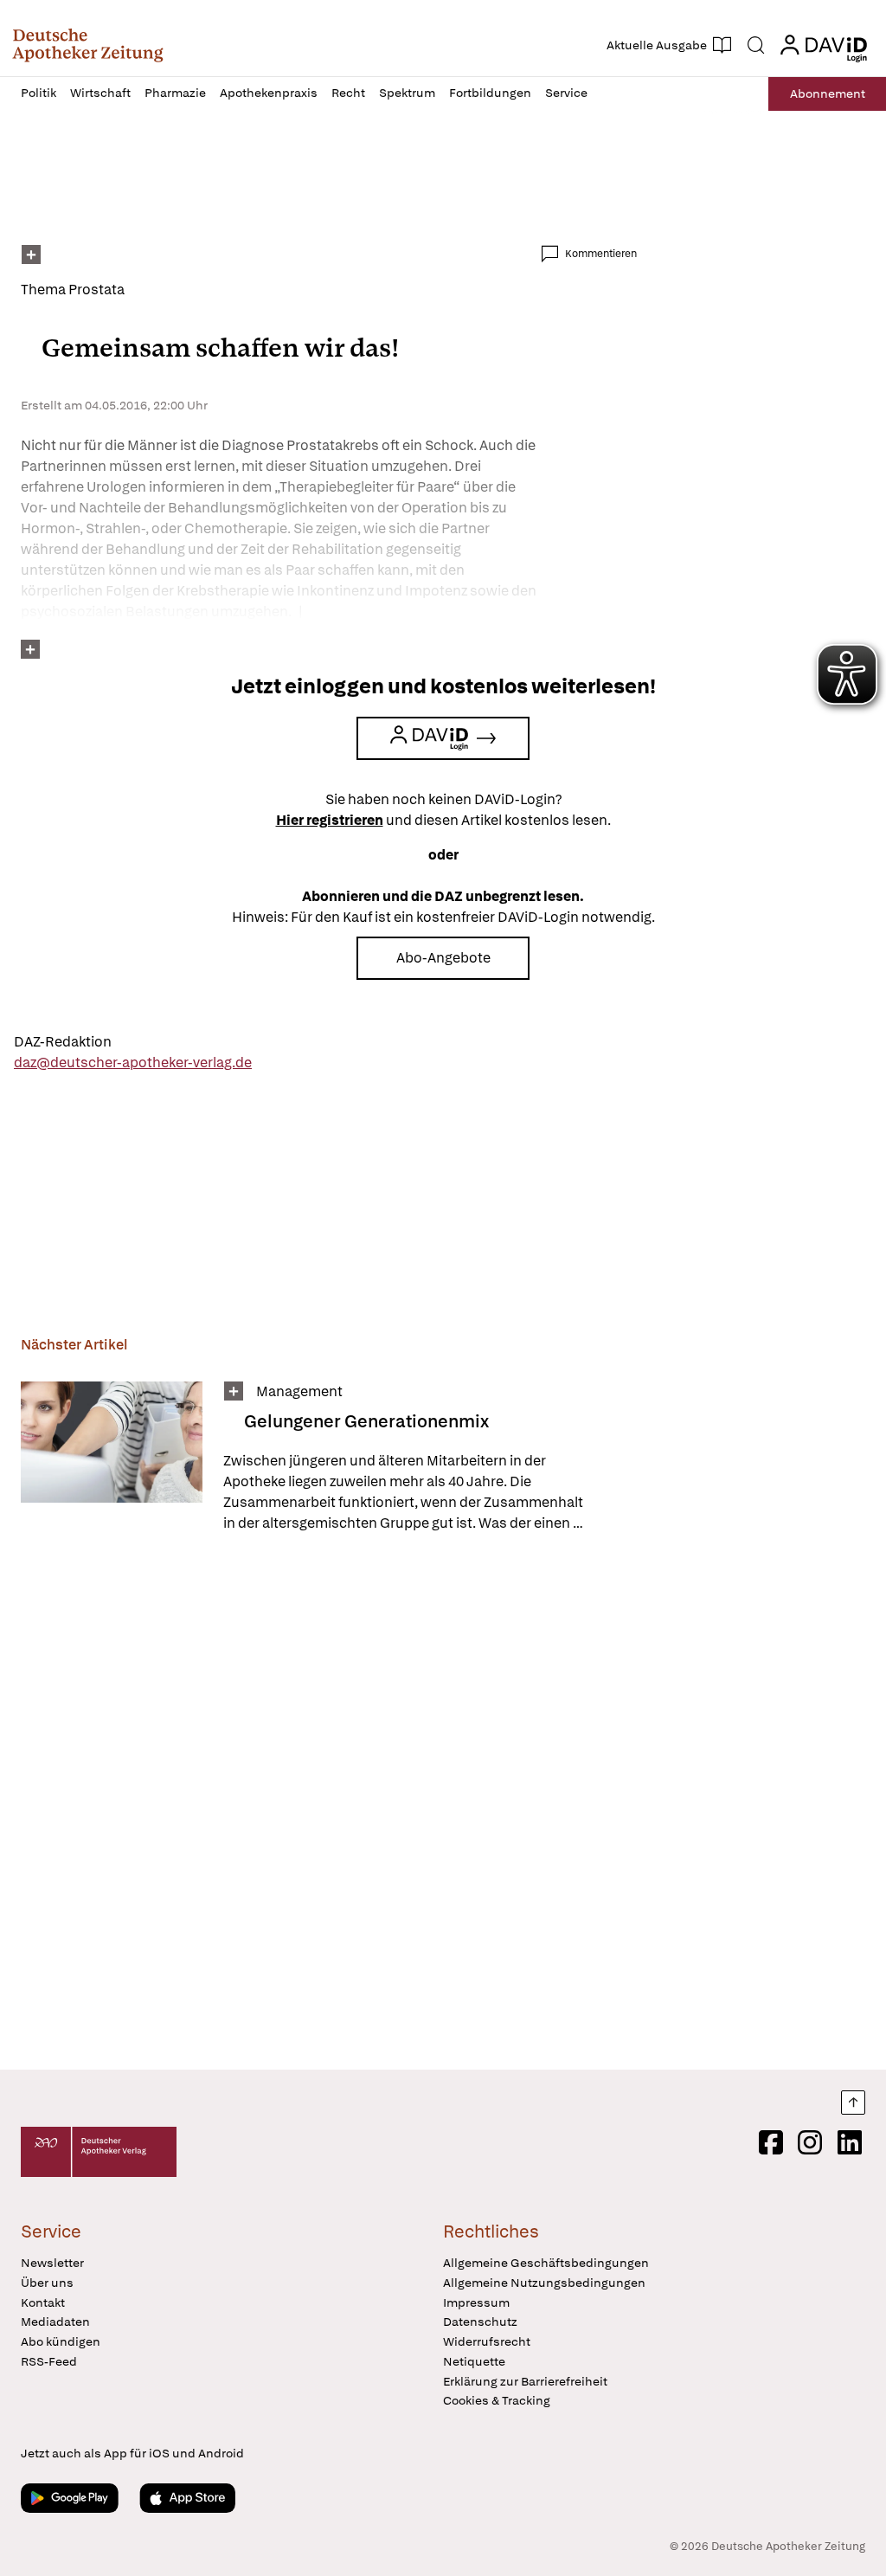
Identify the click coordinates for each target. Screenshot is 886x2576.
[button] (88, 45)
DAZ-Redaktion (63, 1042)
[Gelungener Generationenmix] (112, 1458)
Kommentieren (601, 254)
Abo (828, 93)
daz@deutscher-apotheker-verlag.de (133, 1063)
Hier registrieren (330, 820)
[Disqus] (329, 1804)
